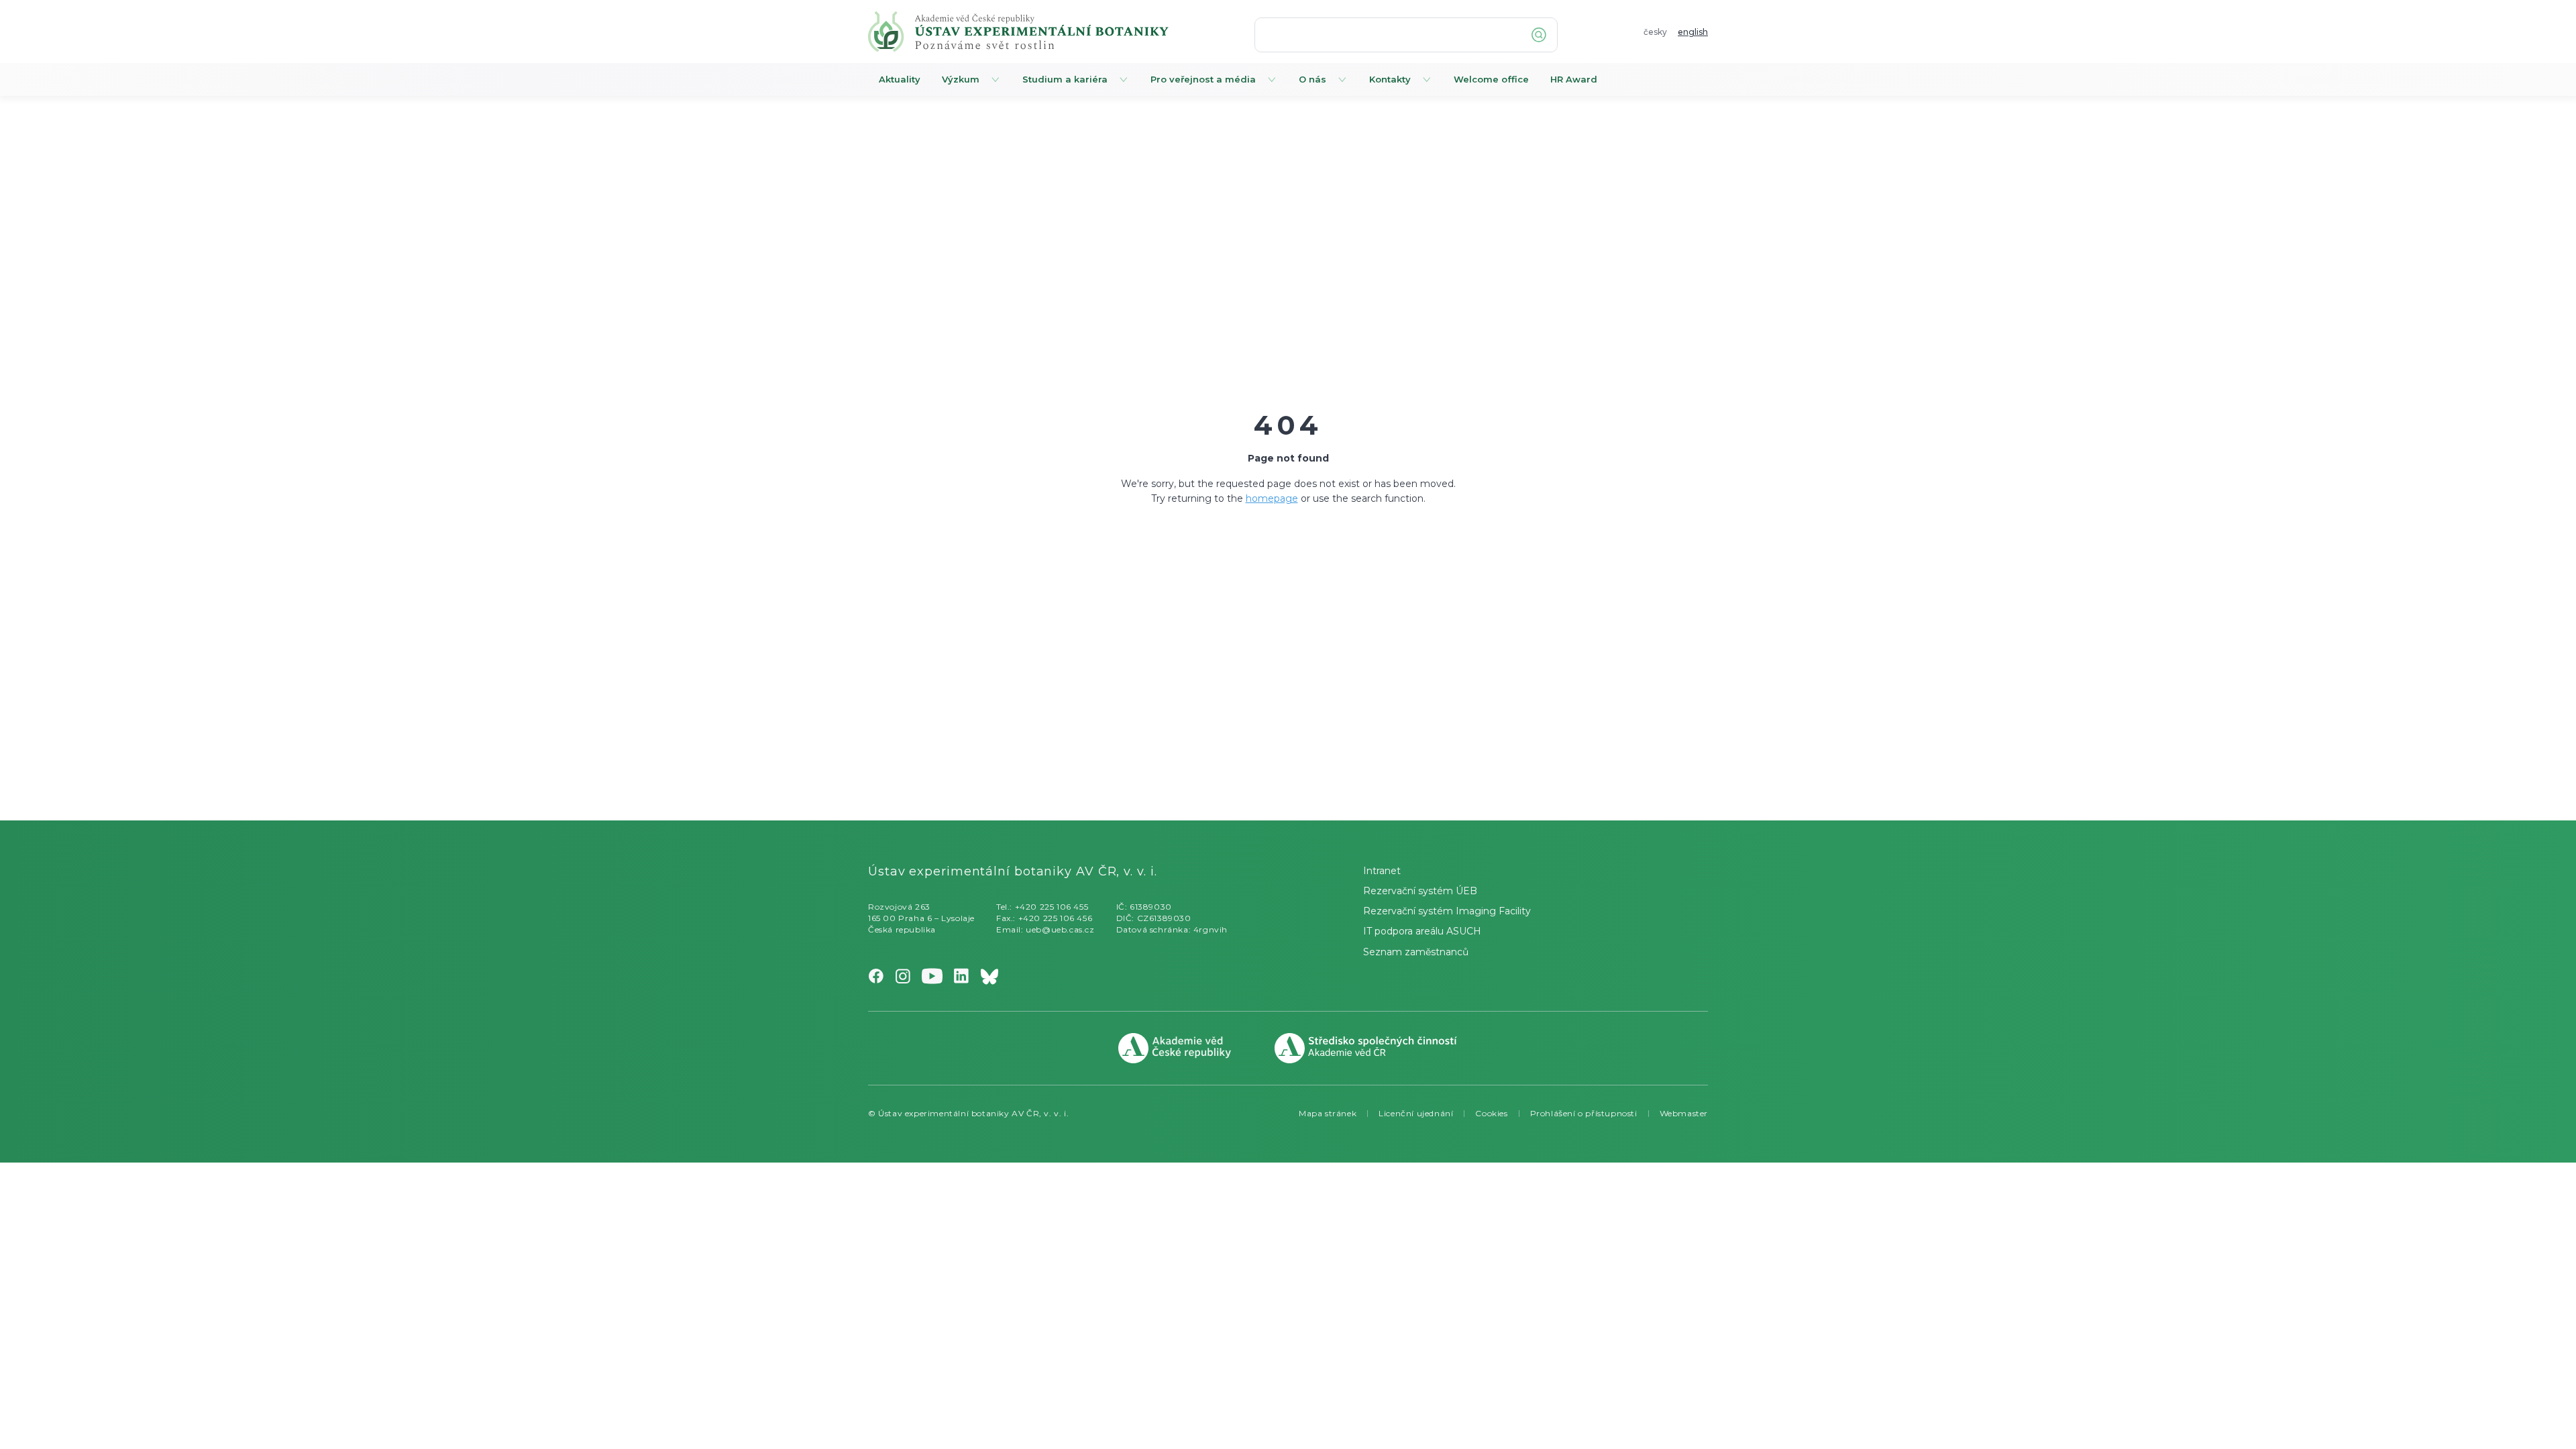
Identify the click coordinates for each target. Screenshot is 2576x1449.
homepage (1272, 498)
